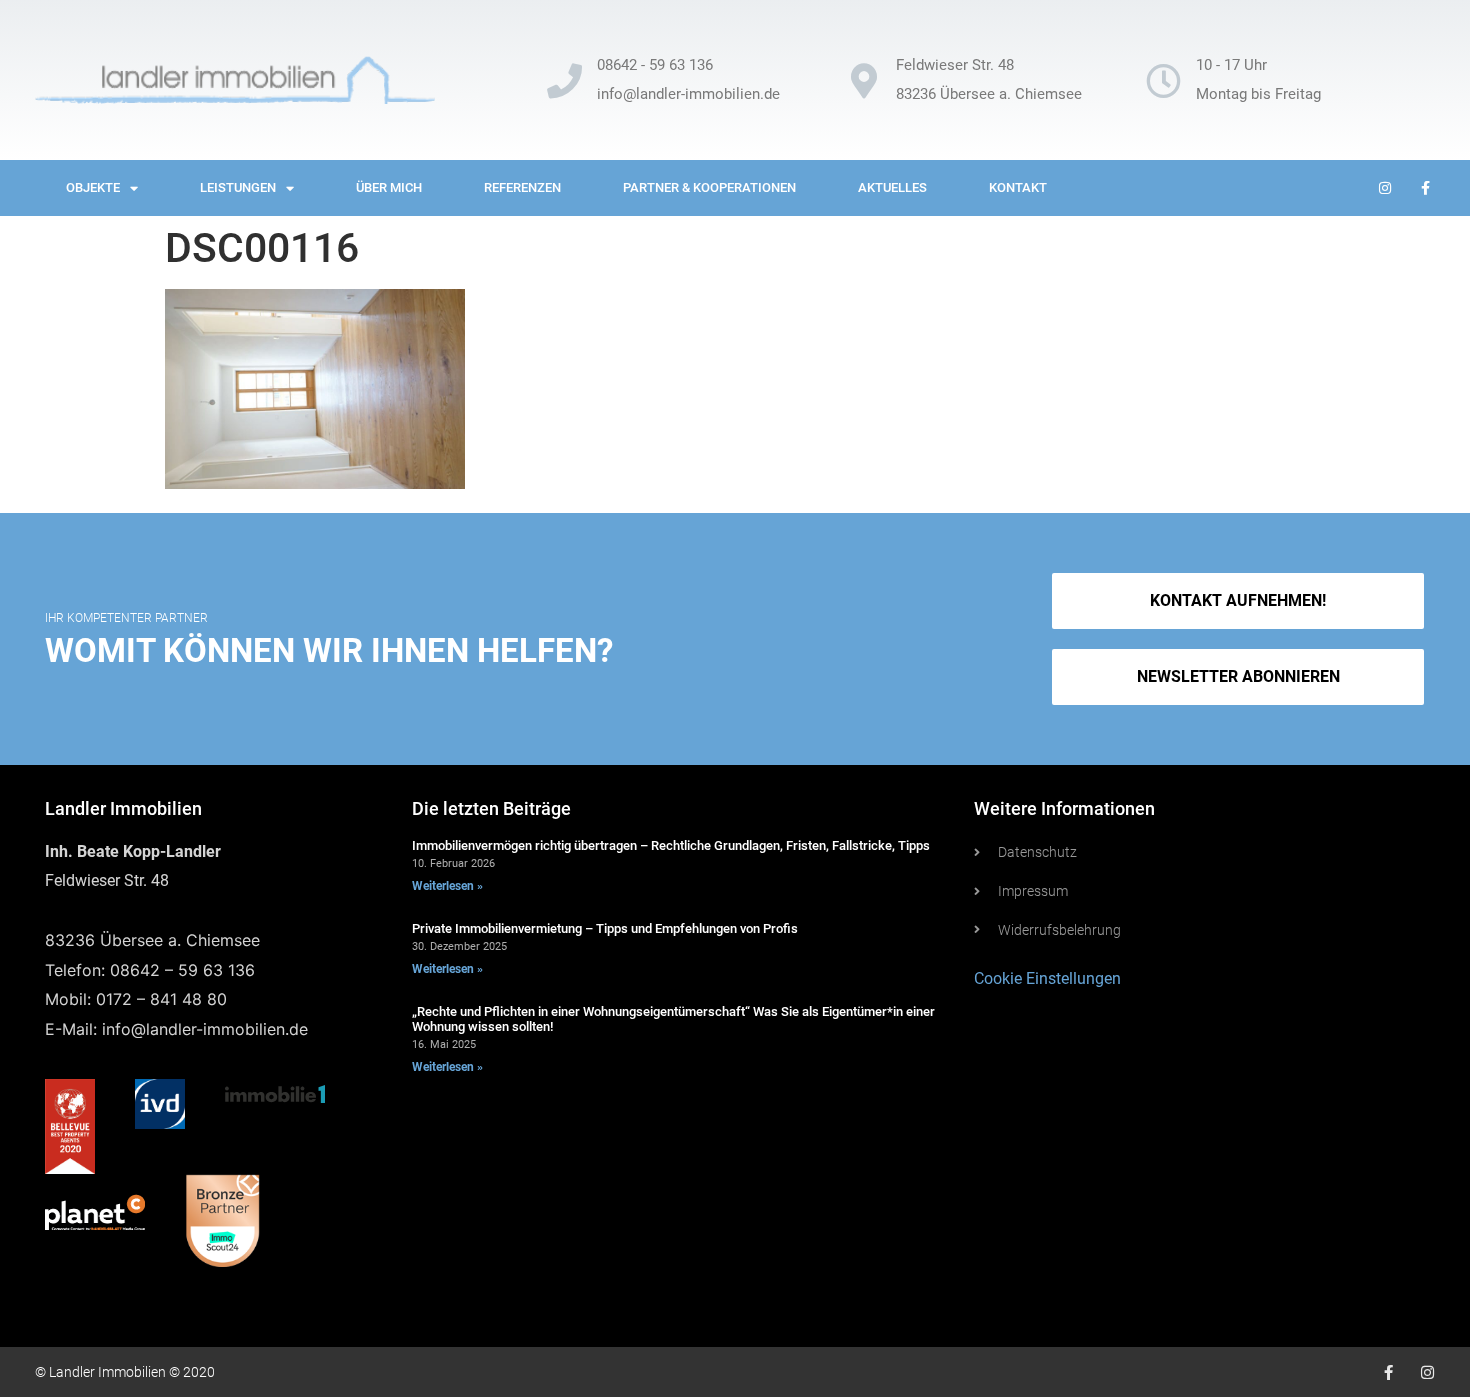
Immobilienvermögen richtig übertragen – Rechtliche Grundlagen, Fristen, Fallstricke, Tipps (671, 845)
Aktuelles (892, 187)
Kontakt (1018, 187)
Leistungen (238, 187)
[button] (1237, 677)
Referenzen (522, 187)
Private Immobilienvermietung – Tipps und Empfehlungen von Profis (605, 928)
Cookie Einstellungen (1047, 978)
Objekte (93, 187)
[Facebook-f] (1388, 1372)
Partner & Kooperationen (709, 187)
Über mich (389, 187)
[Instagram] (1427, 1372)
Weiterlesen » (447, 886)
